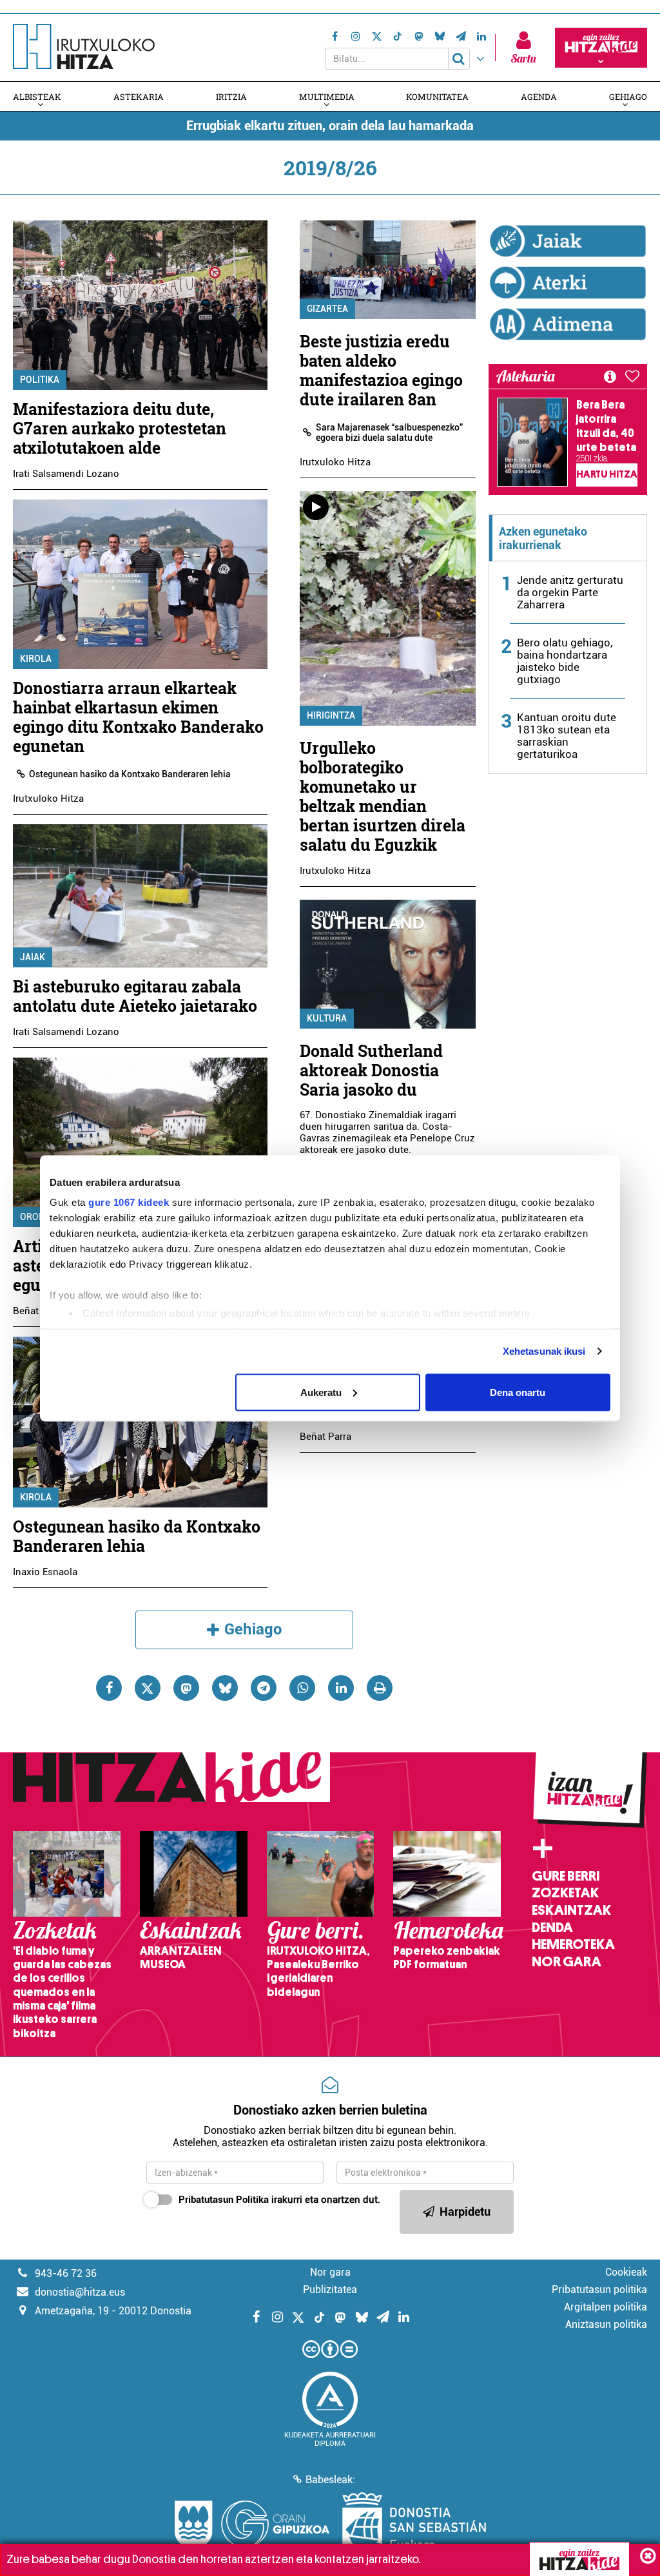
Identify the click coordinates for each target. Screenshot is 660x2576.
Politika (40, 380)
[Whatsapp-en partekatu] (302, 1688)
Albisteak (37, 97)
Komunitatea (437, 97)
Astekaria (139, 97)
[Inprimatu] (380, 1688)
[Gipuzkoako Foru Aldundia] (252, 2524)
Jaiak (33, 957)
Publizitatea (330, 2290)
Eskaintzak (571, 1910)
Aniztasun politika (606, 2324)
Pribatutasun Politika (224, 2200)
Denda (552, 1928)
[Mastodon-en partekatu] (186, 1688)
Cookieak (626, 2272)
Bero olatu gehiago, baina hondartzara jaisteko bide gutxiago (565, 661)
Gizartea (327, 309)
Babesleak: (330, 2480)
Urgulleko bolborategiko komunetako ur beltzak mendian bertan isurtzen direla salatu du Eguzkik (383, 796)
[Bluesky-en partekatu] (225, 1688)
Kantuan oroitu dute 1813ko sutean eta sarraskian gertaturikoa (567, 736)
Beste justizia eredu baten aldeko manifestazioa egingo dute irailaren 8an (381, 370)
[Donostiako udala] (414, 2524)
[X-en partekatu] (148, 1688)
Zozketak (565, 1893)
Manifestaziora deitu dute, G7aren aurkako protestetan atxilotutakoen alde (120, 428)
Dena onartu (518, 1392)
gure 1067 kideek (129, 1202)
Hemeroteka (573, 1944)
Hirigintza (331, 715)
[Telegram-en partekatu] (264, 1688)
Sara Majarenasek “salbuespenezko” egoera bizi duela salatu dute (390, 432)
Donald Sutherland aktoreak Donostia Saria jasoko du (371, 1070)
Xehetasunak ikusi (544, 1351)
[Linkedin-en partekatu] (341, 1688)
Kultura (327, 1018)
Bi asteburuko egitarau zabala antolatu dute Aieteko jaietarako (135, 996)
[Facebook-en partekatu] (109, 1688)
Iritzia (231, 97)
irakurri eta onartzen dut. (279, 2200)
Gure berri (566, 1876)
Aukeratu (321, 1392)
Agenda (539, 97)
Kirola (36, 659)
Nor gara (567, 1962)
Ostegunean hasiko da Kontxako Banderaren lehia (130, 774)
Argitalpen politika (606, 2307)
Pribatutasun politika (599, 2290)
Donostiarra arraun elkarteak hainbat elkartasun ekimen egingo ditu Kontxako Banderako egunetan (138, 717)
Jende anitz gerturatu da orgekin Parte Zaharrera (570, 592)
